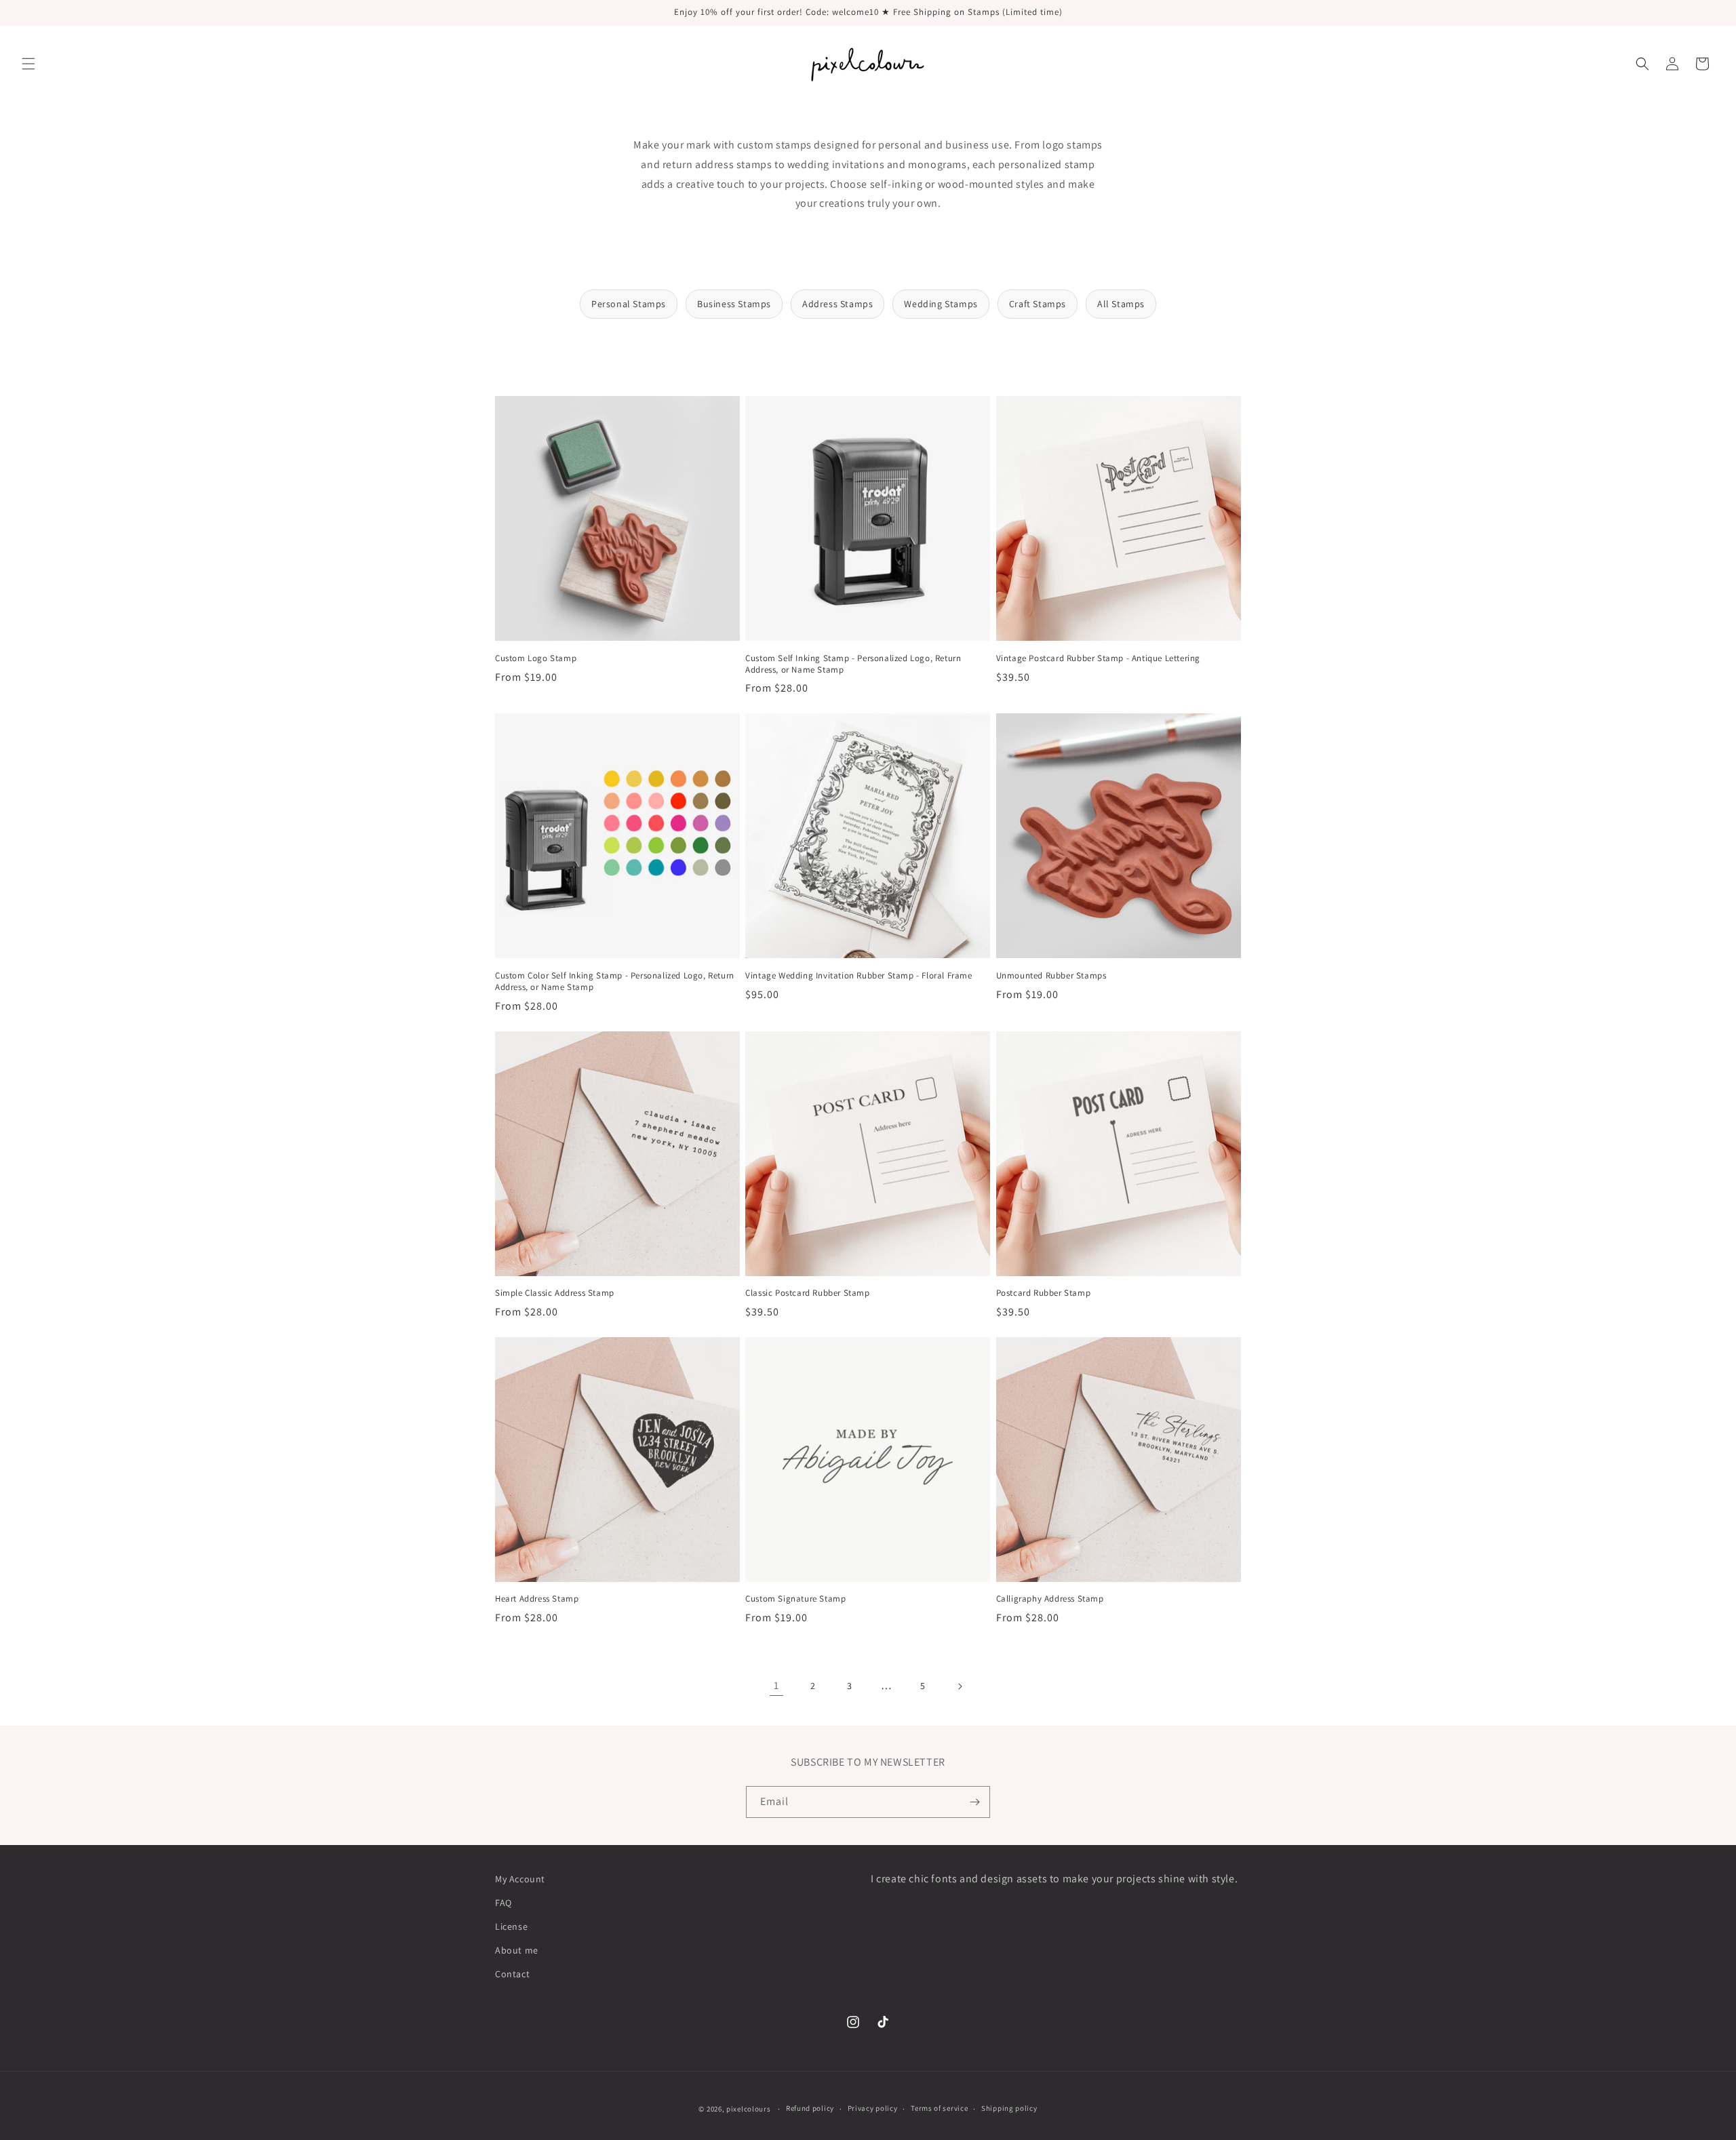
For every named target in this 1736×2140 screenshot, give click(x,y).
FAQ (504, 1903)
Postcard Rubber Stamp (1044, 1293)
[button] (28, 64)
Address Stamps (837, 304)
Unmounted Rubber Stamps (1051, 976)
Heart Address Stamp (537, 1599)
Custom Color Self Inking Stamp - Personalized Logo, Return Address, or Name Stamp (615, 982)
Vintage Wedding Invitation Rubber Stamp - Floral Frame (859, 976)
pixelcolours (748, 2109)
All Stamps (1121, 304)
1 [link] (776, 1685)
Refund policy (810, 2108)
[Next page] (960, 1686)
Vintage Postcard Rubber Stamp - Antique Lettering (1098, 658)
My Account (520, 1879)
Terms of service (939, 2108)
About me (517, 1950)
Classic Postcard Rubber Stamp (807, 1293)
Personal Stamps (629, 304)
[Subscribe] (974, 1802)
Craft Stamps (1038, 304)
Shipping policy (1009, 2108)
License (511, 1926)
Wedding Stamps (941, 304)
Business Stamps (734, 304)
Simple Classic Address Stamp (555, 1293)
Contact (512, 1974)
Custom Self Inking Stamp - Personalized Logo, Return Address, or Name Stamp (853, 664)
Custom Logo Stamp (536, 658)
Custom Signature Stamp (795, 1599)
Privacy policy (873, 2108)
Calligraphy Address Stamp (1050, 1599)
